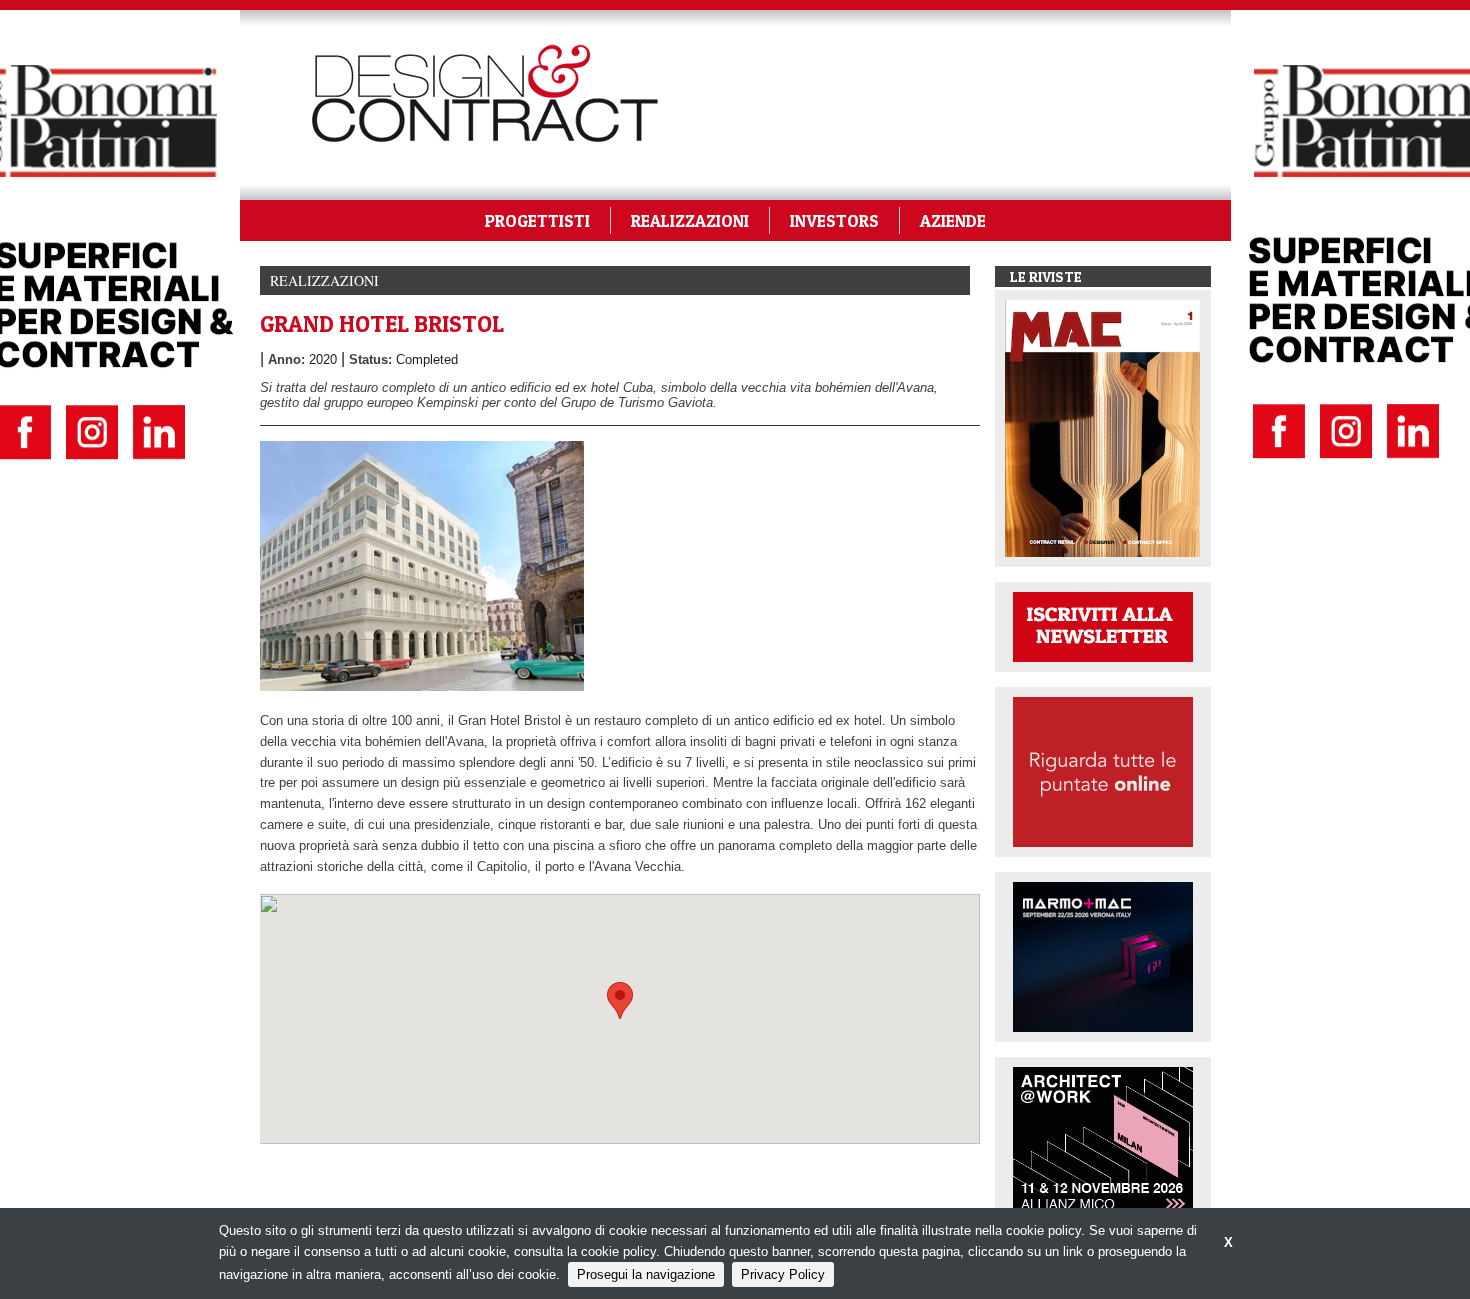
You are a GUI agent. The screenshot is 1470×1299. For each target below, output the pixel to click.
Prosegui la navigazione (646, 1274)
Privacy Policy (783, 1274)
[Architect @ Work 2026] (1103, 1140)
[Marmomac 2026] (1103, 955)
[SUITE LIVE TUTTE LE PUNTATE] (1103, 770)
